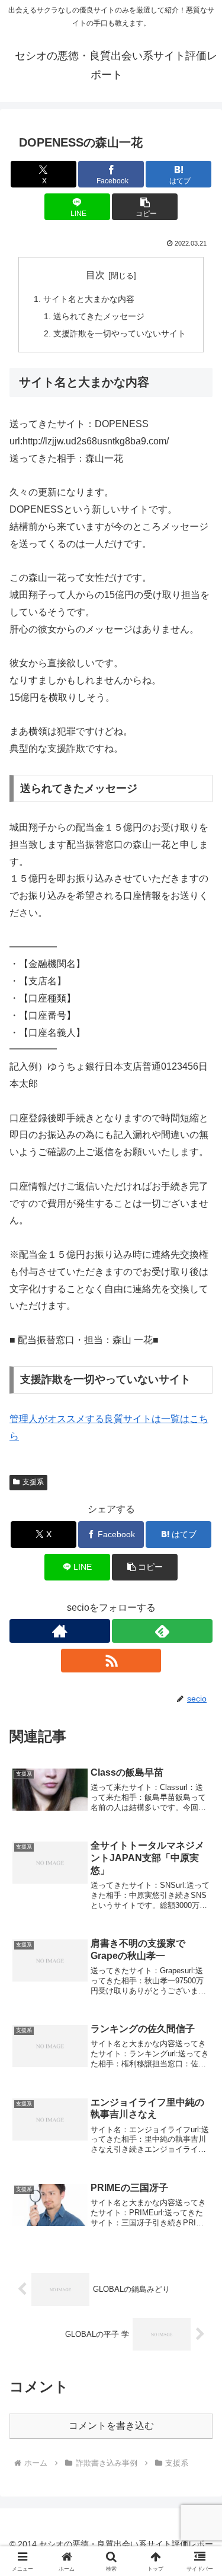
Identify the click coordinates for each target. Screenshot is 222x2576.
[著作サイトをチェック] (60, 1631)
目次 (95, 275)
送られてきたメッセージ (99, 316)
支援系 (33, 1482)
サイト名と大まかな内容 (89, 299)
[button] (145, 207)
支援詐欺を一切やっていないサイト (120, 333)
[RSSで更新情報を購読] (111, 1661)
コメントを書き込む (111, 2426)
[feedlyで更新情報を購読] (162, 1631)
